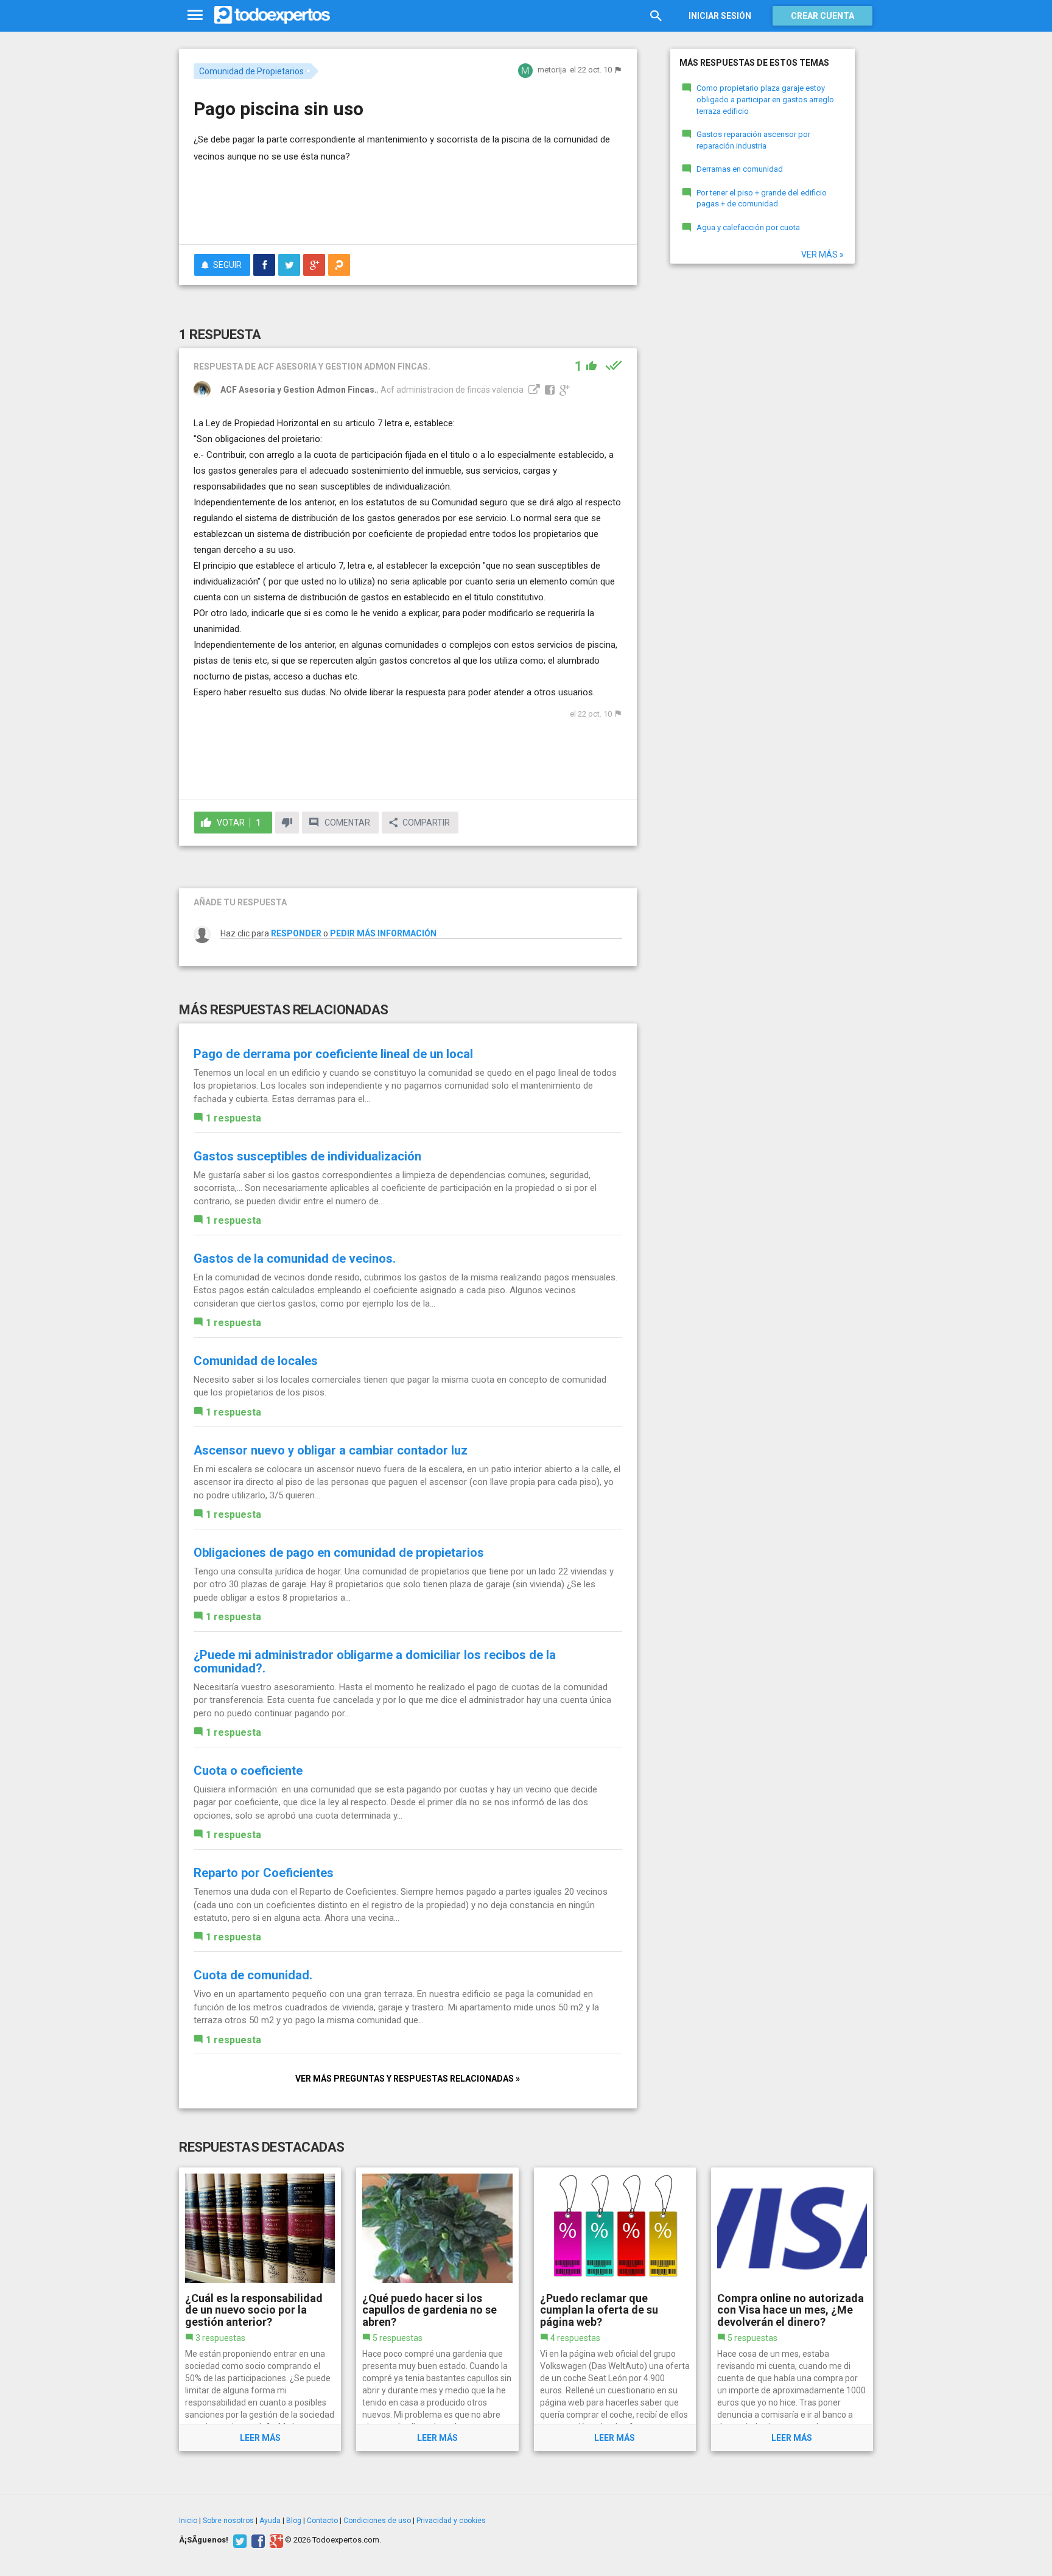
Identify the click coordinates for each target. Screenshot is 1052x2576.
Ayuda (270, 2521)
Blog (294, 2521)
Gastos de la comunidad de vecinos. (295, 1258)
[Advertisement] (408, 202)
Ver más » (822, 254)
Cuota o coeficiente (248, 1771)
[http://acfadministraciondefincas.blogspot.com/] (533, 390)
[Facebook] (257, 2540)
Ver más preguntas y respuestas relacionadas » (408, 2079)
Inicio (188, 2521)
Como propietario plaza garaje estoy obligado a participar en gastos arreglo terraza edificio (765, 99)
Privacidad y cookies (451, 2521)
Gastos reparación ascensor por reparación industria (753, 140)
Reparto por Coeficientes (264, 1873)
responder (296, 933)
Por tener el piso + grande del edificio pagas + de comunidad (762, 198)
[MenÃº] (195, 16)
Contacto (322, 2521)
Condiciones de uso (377, 2521)
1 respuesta (233, 1118)
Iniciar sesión (720, 16)
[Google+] (275, 2540)
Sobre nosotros (228, 2521)
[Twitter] (238, 2540)
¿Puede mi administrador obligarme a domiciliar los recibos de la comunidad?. (375, 1662)
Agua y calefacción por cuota (748, 227)
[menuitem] (264, 265)
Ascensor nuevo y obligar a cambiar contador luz (331, 1450)
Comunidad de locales (256, 1361)
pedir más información (383, 933)
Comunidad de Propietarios (251, 71)
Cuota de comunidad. (253, 1975)
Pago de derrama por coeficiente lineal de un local (333, 1054)
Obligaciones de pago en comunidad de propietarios (339, 1553)
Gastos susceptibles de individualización (307, 1156)
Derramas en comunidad (740, 169)
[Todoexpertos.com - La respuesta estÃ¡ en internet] (272, 15)
